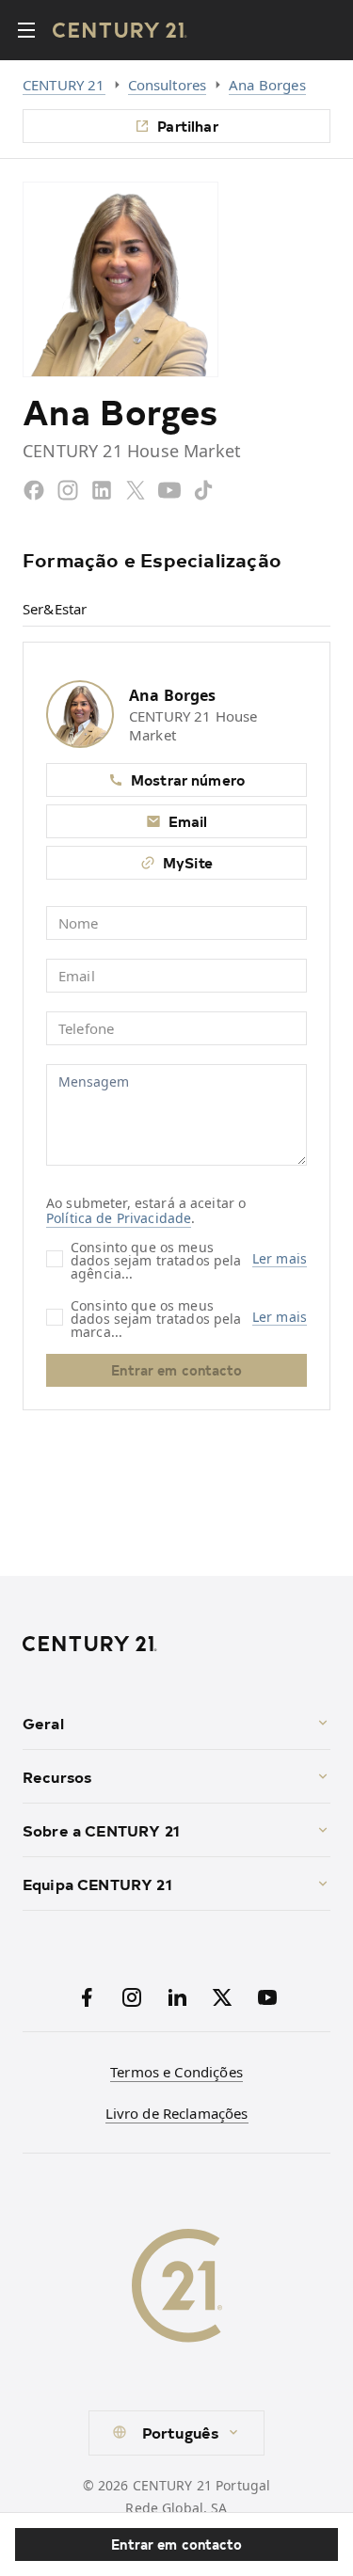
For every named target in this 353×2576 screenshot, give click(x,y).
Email (188, 821)
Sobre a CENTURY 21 (101, 1830)
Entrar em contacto (176, 2544)
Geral (43, 1723)
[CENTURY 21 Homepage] (176, 1644)
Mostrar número (188, 779)
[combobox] (176, 2433)
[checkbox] (55, 1259)
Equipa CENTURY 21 (97, 1884)
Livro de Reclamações (177, 2113)
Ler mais (280, 1259)
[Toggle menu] (26, 30)
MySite (188, 862)
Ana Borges (267, 85)
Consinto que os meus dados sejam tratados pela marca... (156, 1318)
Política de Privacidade (119, 1218)
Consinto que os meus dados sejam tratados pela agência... (156, 1259)
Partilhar (187, 126)
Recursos (57, 1776)
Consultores (168, 85)
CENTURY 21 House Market (193, 725)
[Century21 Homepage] (120, 30)
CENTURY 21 (64, 85)
